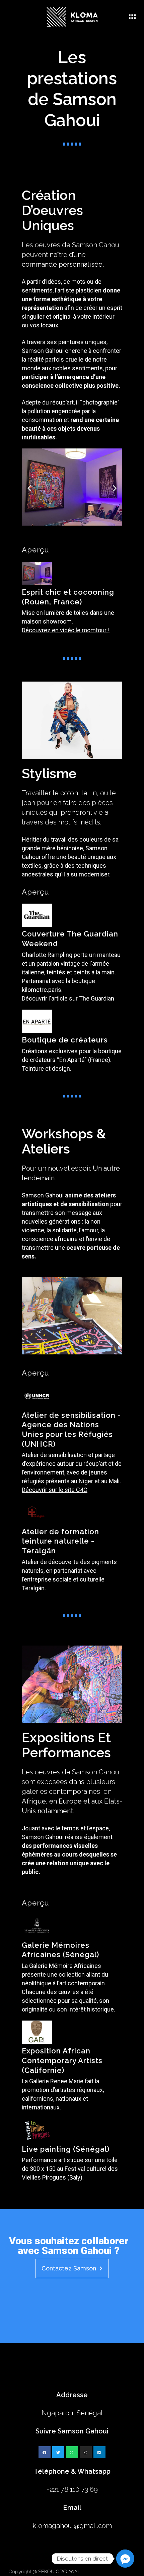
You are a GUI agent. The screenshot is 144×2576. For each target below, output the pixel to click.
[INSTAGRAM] (86, 2452)
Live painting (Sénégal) (66, 2149)
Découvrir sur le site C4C (55, 1490)
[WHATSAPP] (72, 2452)
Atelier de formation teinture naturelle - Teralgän (60, 1541)
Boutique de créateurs (65, 1040)
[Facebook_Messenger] (125, 2559)
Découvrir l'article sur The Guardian (68, 998)
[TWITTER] (58, 2452)
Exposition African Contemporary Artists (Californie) (62, 2060)
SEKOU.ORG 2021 (59, 2572)
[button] (66, 533)
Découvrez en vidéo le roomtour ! (66, 630)
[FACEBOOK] (45, 2452)
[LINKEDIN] (99, 2452)
